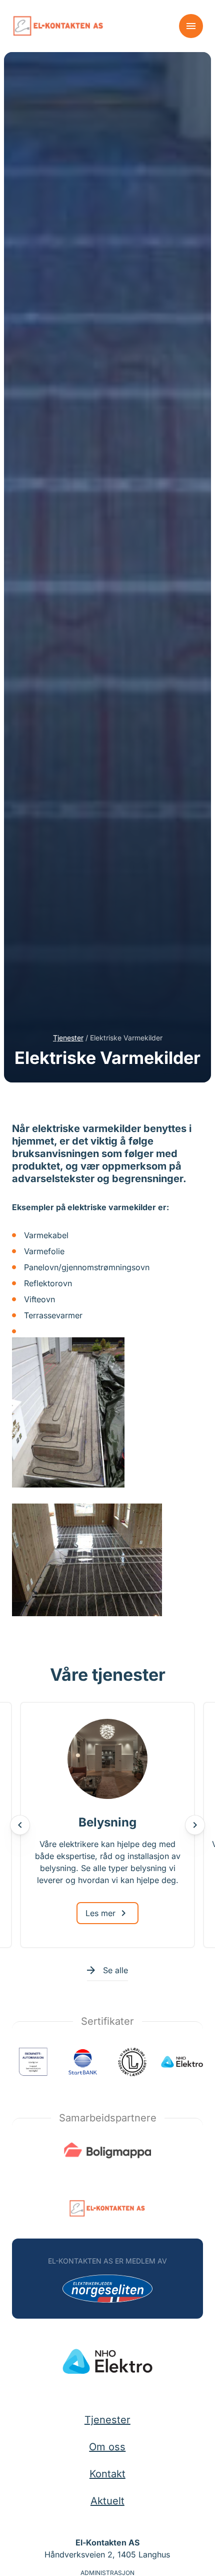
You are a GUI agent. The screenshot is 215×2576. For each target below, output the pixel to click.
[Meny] (191, 26)
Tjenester (68, 1038)
